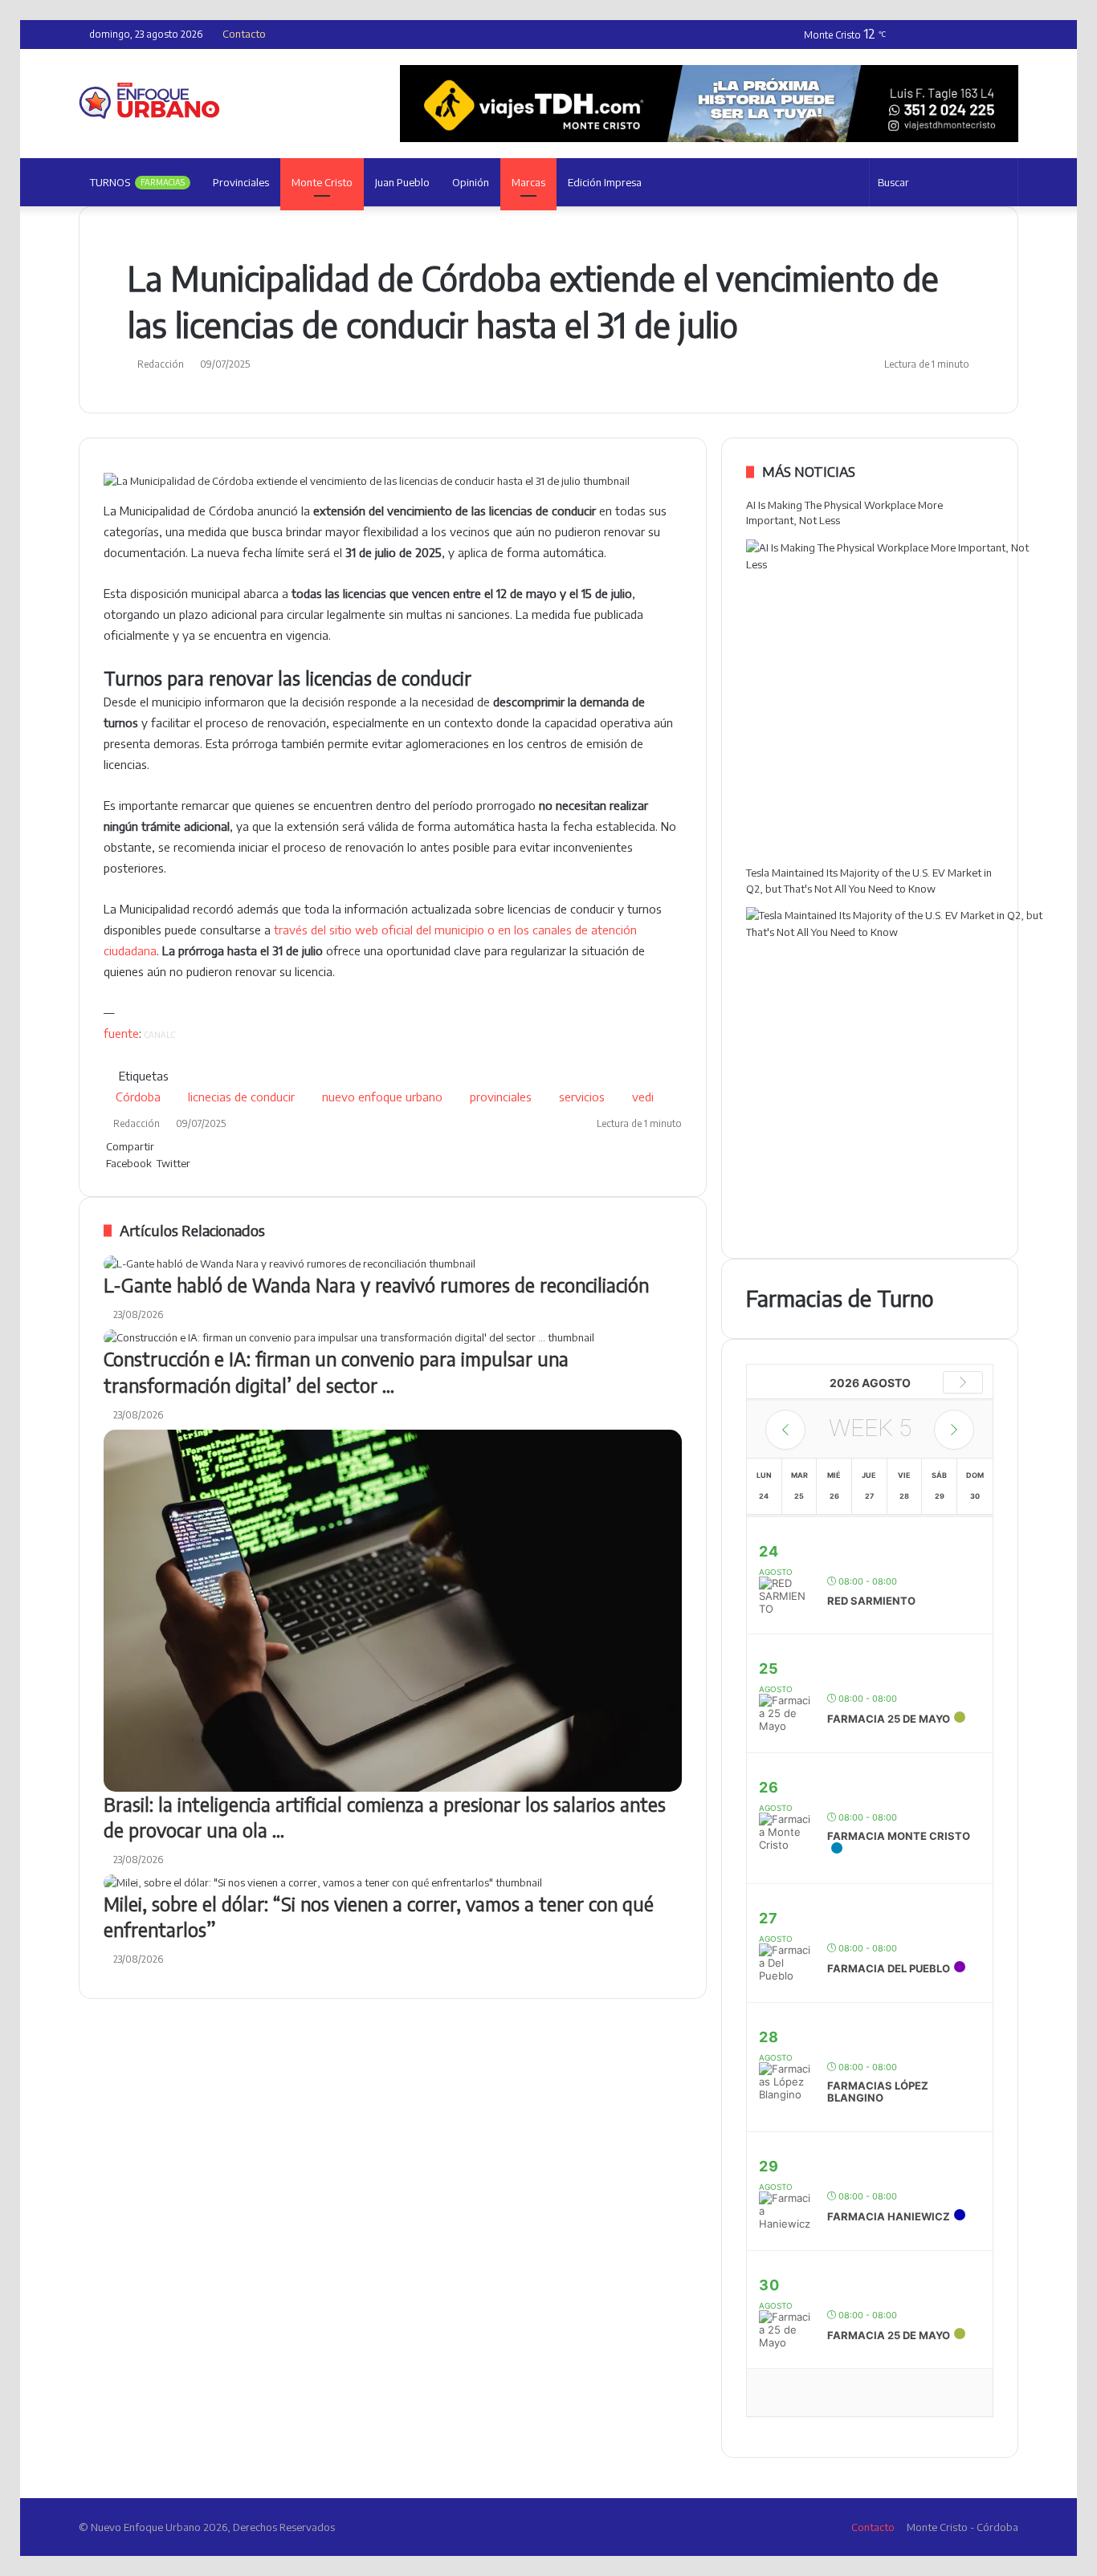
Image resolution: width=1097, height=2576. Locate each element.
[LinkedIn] (194, 1163)
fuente (121, 1033)
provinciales (501, 1097)
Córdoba (138, 1097)
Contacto (244, 34)
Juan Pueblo (402, 182)
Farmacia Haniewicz (889, 2216)
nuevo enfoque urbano (382, 1097)
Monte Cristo (322, 182)
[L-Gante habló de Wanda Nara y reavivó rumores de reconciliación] (393, 1264)
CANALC (160, 1035)
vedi (643, 1097)
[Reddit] (199, 1163)
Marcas (528, 182)
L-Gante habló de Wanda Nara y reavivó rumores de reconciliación (376, 1285)
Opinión (471, 182)
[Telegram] (204, 1163)
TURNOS (137, 182)
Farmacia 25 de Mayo (889, 1719)
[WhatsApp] (201, 1163)
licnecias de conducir (241, 1097)
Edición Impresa (605, 182)
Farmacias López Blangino (878, 2092)
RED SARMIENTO (871, 1601)
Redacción (161, 364)
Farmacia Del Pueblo (889, 1968)
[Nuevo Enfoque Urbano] (149, 101)
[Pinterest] (196, 1163)
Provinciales (241, 182)
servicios (582, 1097)
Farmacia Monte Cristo (899, 1836)
